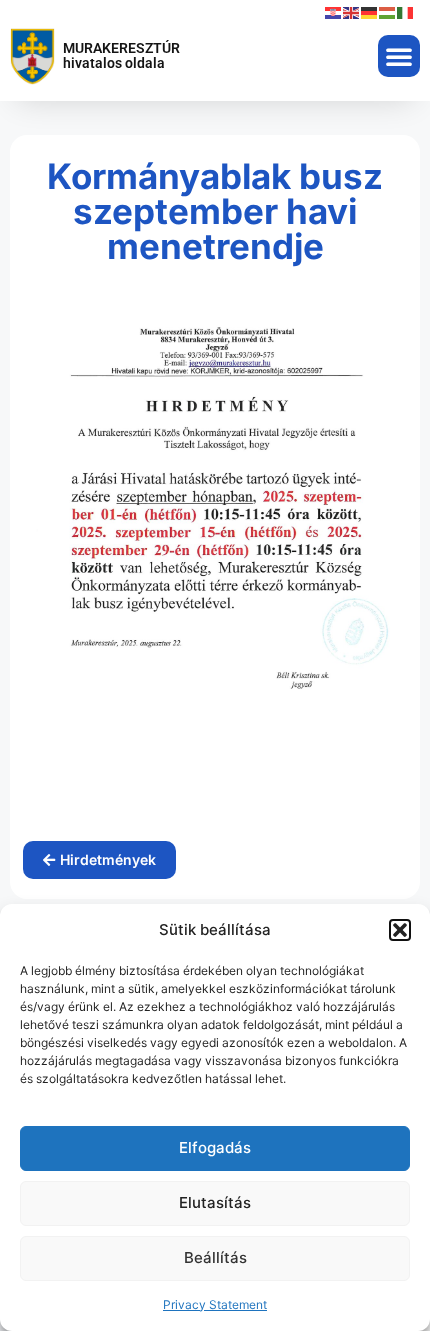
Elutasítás (215, 1202)
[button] (400, 930)
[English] (352, 12)
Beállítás (215, 1257)
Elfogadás (215, 1147)
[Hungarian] (388, 12)
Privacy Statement (215, 1304)
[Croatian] (334, 12)
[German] (370, 12)
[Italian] (406, 12)
